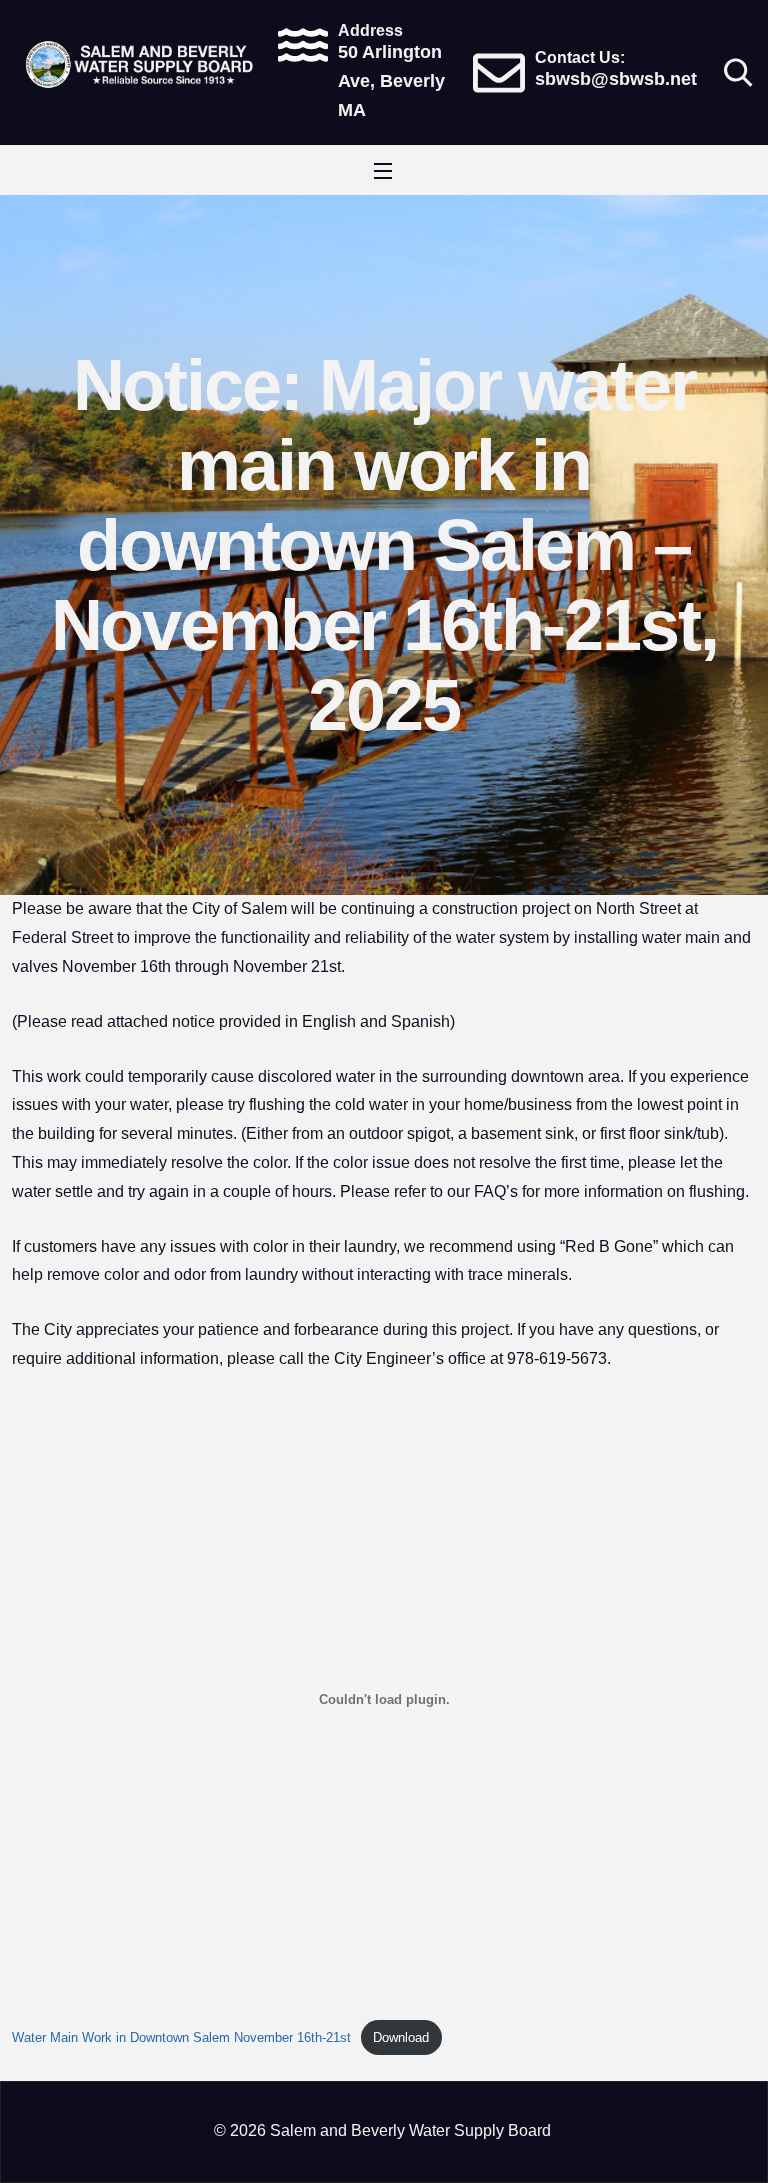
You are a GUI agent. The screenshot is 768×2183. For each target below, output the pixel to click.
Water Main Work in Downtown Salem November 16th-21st (181, 2037)
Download (401, 2037)
